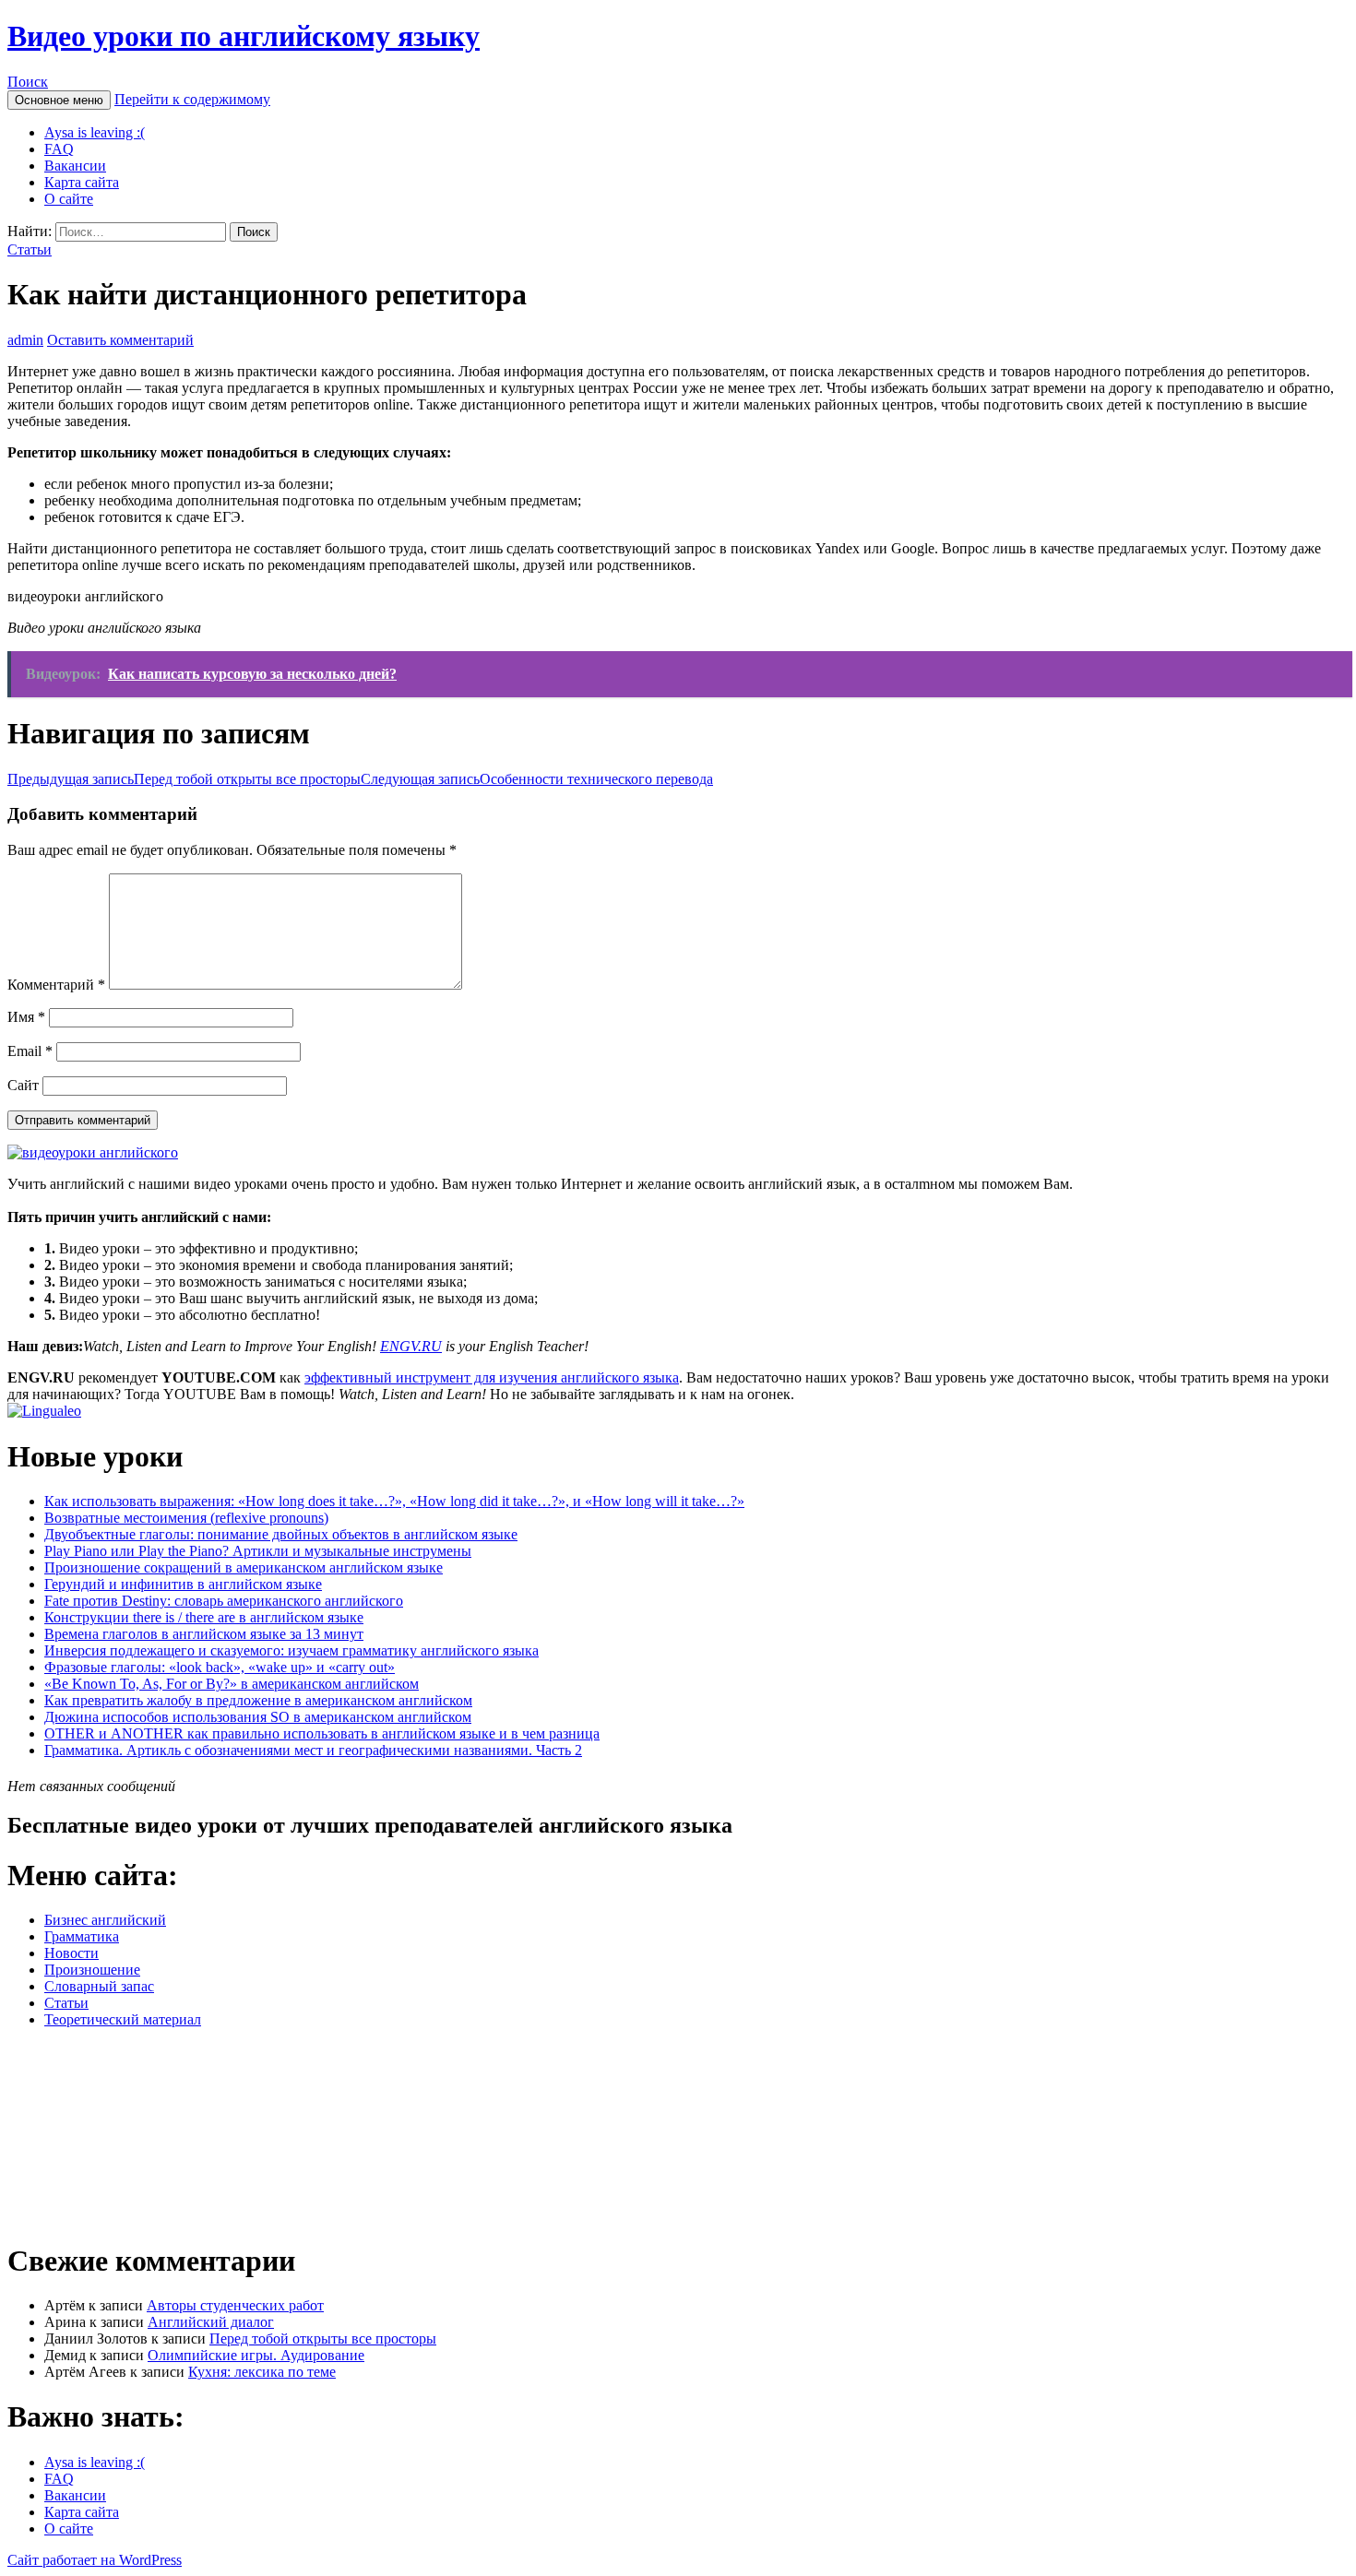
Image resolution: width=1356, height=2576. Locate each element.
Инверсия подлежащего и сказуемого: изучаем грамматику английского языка (291, 1650)
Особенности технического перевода (537, 779)
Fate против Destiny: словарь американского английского (224, 1601)
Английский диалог (211, 2322)
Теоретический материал (123, 2019)
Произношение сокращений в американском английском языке (244, 1567)
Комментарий (56, 985)
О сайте (69, 199)
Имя (26, 1017)
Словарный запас (99, 1986)
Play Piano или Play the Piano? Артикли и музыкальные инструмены (258, 1551)
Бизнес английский (105, 1920)
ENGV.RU (411, 1346)
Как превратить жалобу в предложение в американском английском (258, 1700)
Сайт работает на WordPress (95, 2560)
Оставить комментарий (120, 340)
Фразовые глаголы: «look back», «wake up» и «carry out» (220, 1667)
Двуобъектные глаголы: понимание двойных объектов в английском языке (281, 1534)
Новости (71, 1953)
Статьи (30, 249)
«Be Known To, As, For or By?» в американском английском (232, 1684)
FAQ (59, 149)
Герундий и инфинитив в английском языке (183, 1584)
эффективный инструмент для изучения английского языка (492, 1377)
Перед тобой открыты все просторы (184, 779)
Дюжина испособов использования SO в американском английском (258, 1717)
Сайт (23, 1085)
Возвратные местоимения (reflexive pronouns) (186, 1518)
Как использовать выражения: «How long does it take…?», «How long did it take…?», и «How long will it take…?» (394, 1501)
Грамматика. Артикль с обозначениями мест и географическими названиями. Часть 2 (313, 1750)
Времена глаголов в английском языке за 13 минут (204, 1634)
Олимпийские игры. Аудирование (256, 2355)
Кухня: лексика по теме (262, 2372)
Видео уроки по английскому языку (244, 36)
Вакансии (75, 166)
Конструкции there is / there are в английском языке (204, 1617)
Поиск (28, 82)
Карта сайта (82, 182)
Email (30, 1051)
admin (25, 340)
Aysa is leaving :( (95, 132)
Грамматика (82, 1936)
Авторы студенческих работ (235, 2305)
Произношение (92, 1970)
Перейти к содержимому (192, 99)
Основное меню (59, 100)
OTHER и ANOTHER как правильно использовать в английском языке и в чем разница (322, 1733)
